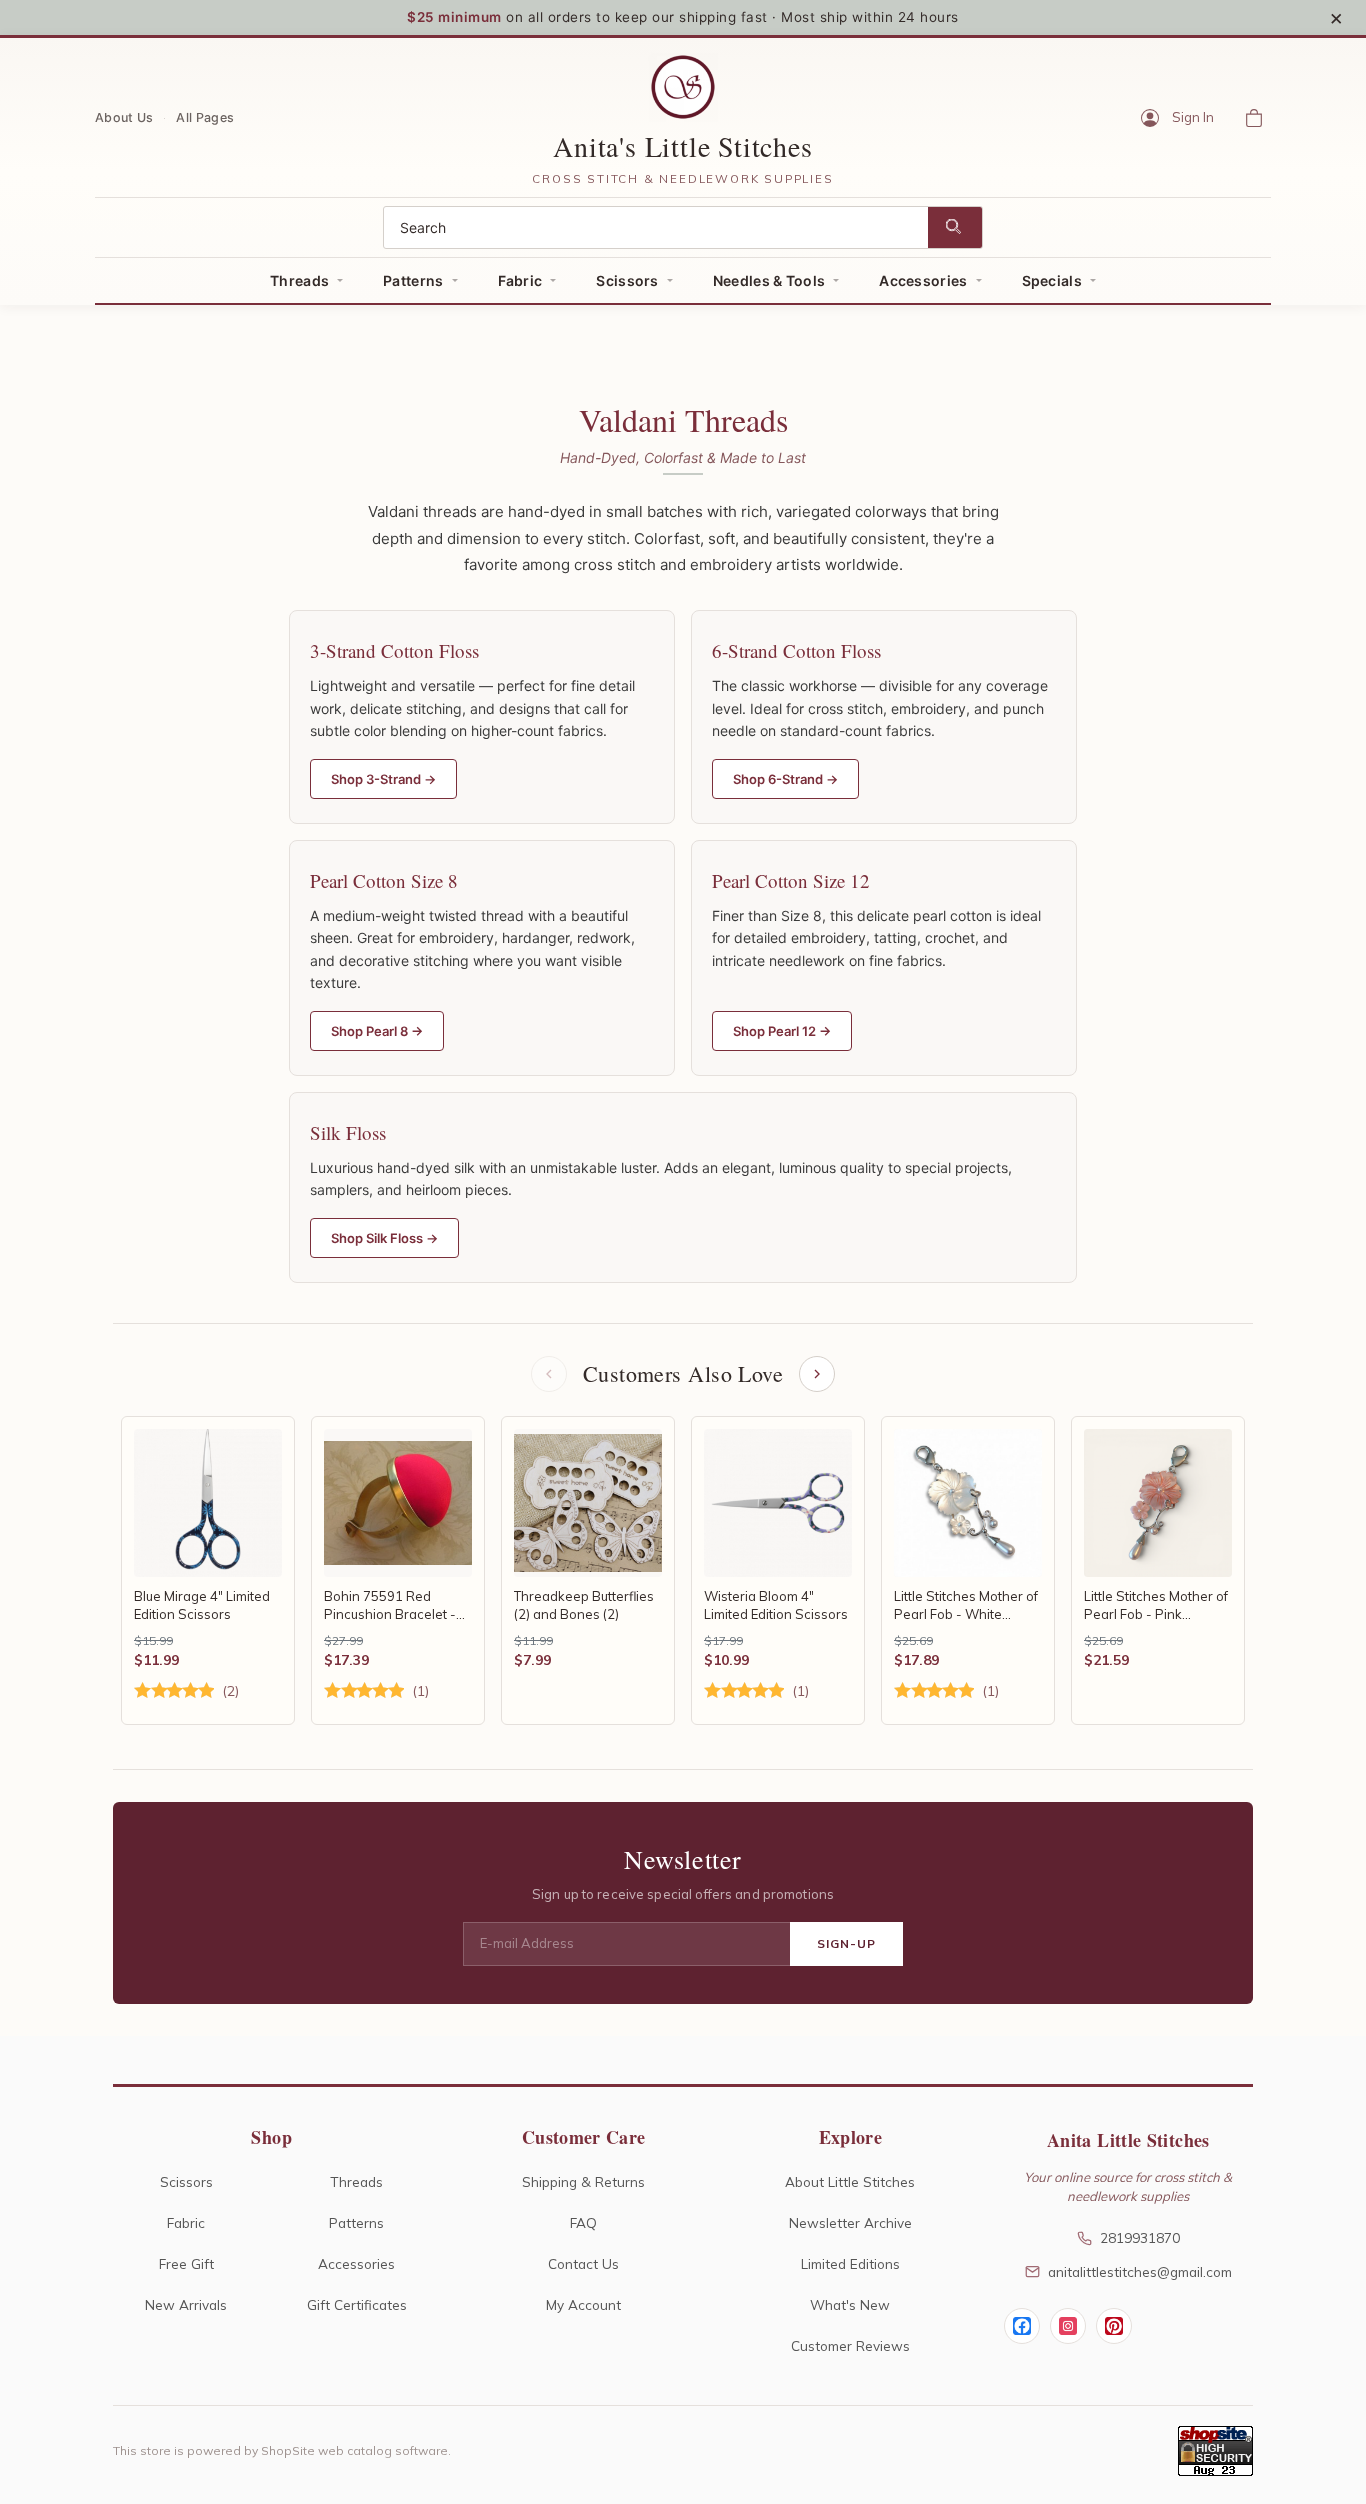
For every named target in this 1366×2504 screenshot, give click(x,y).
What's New (850, 2304)
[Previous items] (549, 1374)
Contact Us (583, 2263)
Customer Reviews (850, 2345)
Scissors (627, 280)
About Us (124, 116)
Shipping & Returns (583, 2181)
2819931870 (1140, 2237)
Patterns (413, 280)
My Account (583, 2304)
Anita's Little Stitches (682, 146)
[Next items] (817, 1374)
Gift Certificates (357, 2304)
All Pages (205, 116)
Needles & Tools (769, 280)
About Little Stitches (850, 2181)
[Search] (955, 227)
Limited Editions (850, 2263)
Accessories (923, 280)
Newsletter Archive (850, 2222)
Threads (299, 280)
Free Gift (186, 2263)
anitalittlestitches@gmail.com (1140, 2271)
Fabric (520, 280)
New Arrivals (186, 2304)
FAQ (583, 2222)
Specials (1052, 280)
